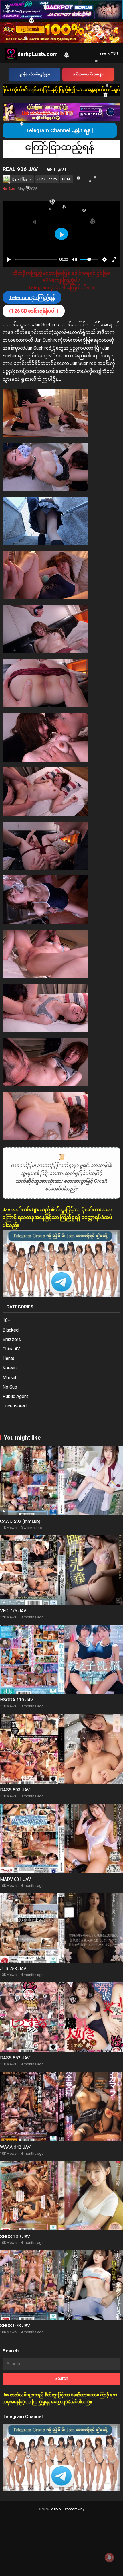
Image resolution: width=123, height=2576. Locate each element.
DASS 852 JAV (15, 2058)
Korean (10, 1368)
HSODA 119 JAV (17, 1700)
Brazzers (12, 1339)
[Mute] (74, 260)
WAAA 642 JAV (15, 2147)
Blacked (11, 1330)
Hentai (9, 1358)
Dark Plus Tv (22, 179)
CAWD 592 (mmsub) (20, 1521)
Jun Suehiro (47, 179)
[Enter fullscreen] (114, 260)
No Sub (9, 189)
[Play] (9, 260)
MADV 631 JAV (15, 1879)
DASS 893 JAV (15, 1790)
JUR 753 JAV (13, 1969)
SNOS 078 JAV (15, 2326)
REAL (67, 179)
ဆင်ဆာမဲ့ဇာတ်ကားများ (88, 74)
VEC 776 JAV (13, 1611)
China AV (11, 1349)
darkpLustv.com (38, 54)
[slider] (36, 259)
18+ (6, 1320)
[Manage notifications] (109, 2557)
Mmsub (10, 1378)
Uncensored (15, 1406)
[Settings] (104, 260)
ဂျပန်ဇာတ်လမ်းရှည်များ (34, 74)
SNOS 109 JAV (15, 2237)
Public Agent (15, 1396)
